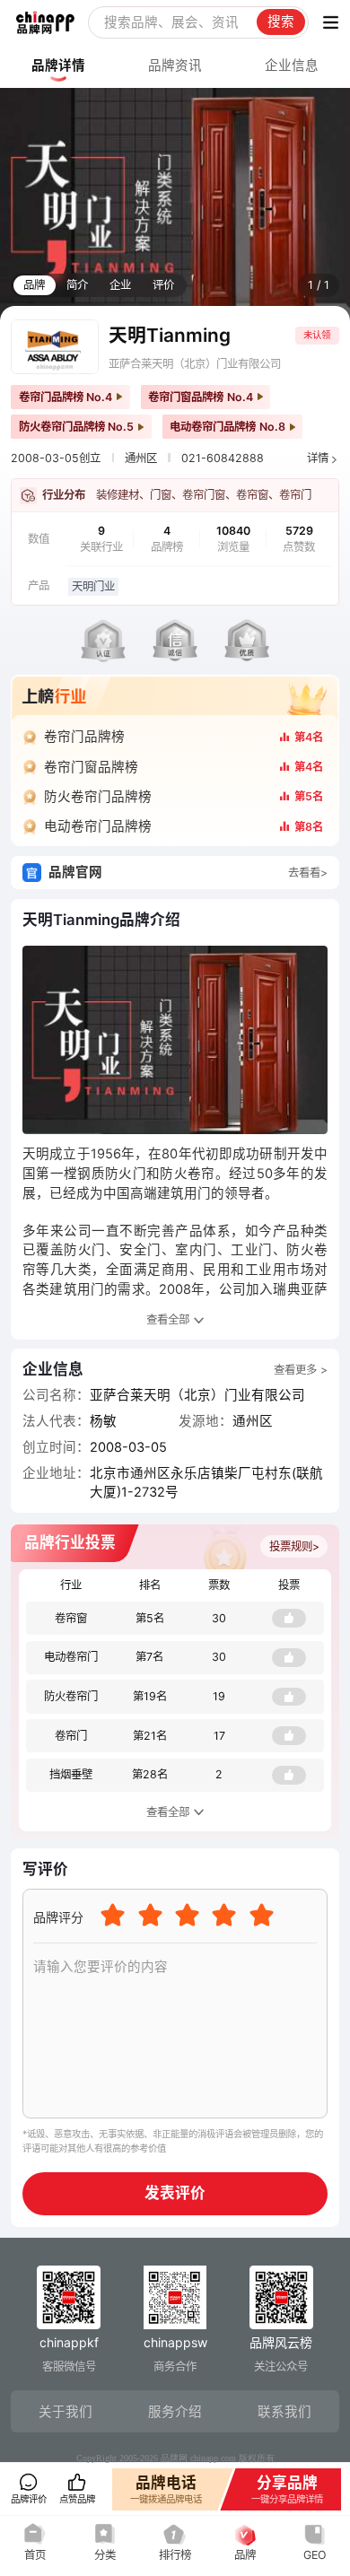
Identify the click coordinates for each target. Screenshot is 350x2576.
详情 (318, 458)
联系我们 (284, 2412)
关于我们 (66, 2412)
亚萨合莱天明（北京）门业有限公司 (195, 364)
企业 (120, 285)
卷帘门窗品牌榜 (91, 767)
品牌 (34, 285)
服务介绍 (175, 2412)
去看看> (308, 873)
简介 (77, 285)
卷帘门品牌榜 (84, 737)
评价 (163, 285)
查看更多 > (301, 1370)
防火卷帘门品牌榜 (98, 797)
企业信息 (292, 65)
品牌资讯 (175, 65)
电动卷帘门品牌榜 (98, 826)
